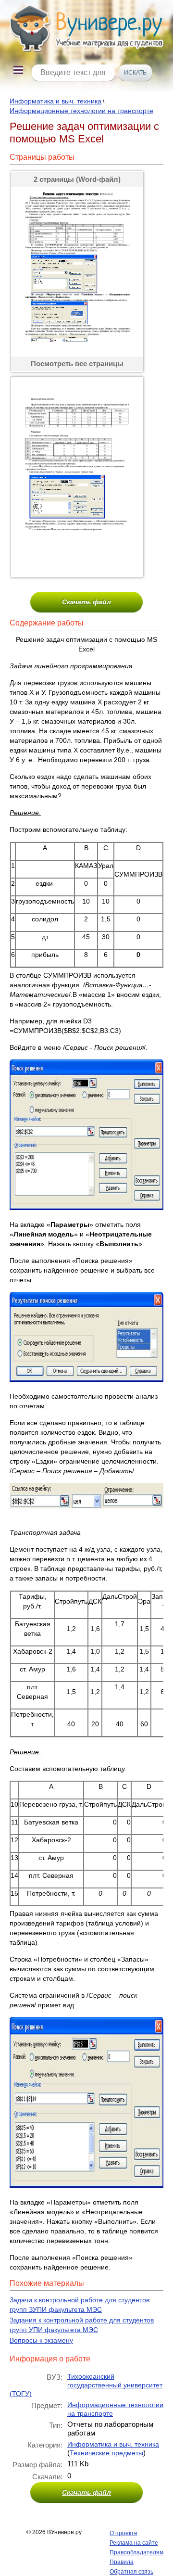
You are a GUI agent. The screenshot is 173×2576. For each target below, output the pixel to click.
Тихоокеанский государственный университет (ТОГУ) (86, 2385)
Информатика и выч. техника (56, 101)
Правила (122, 2562)
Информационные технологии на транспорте (81, 111)
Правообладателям (136, 2552)
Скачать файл (86, 602)
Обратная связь (131, 2572)
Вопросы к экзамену (41, 2340)
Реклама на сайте (134, 2543)
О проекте (124, 2533)
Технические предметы (106, 2453)
